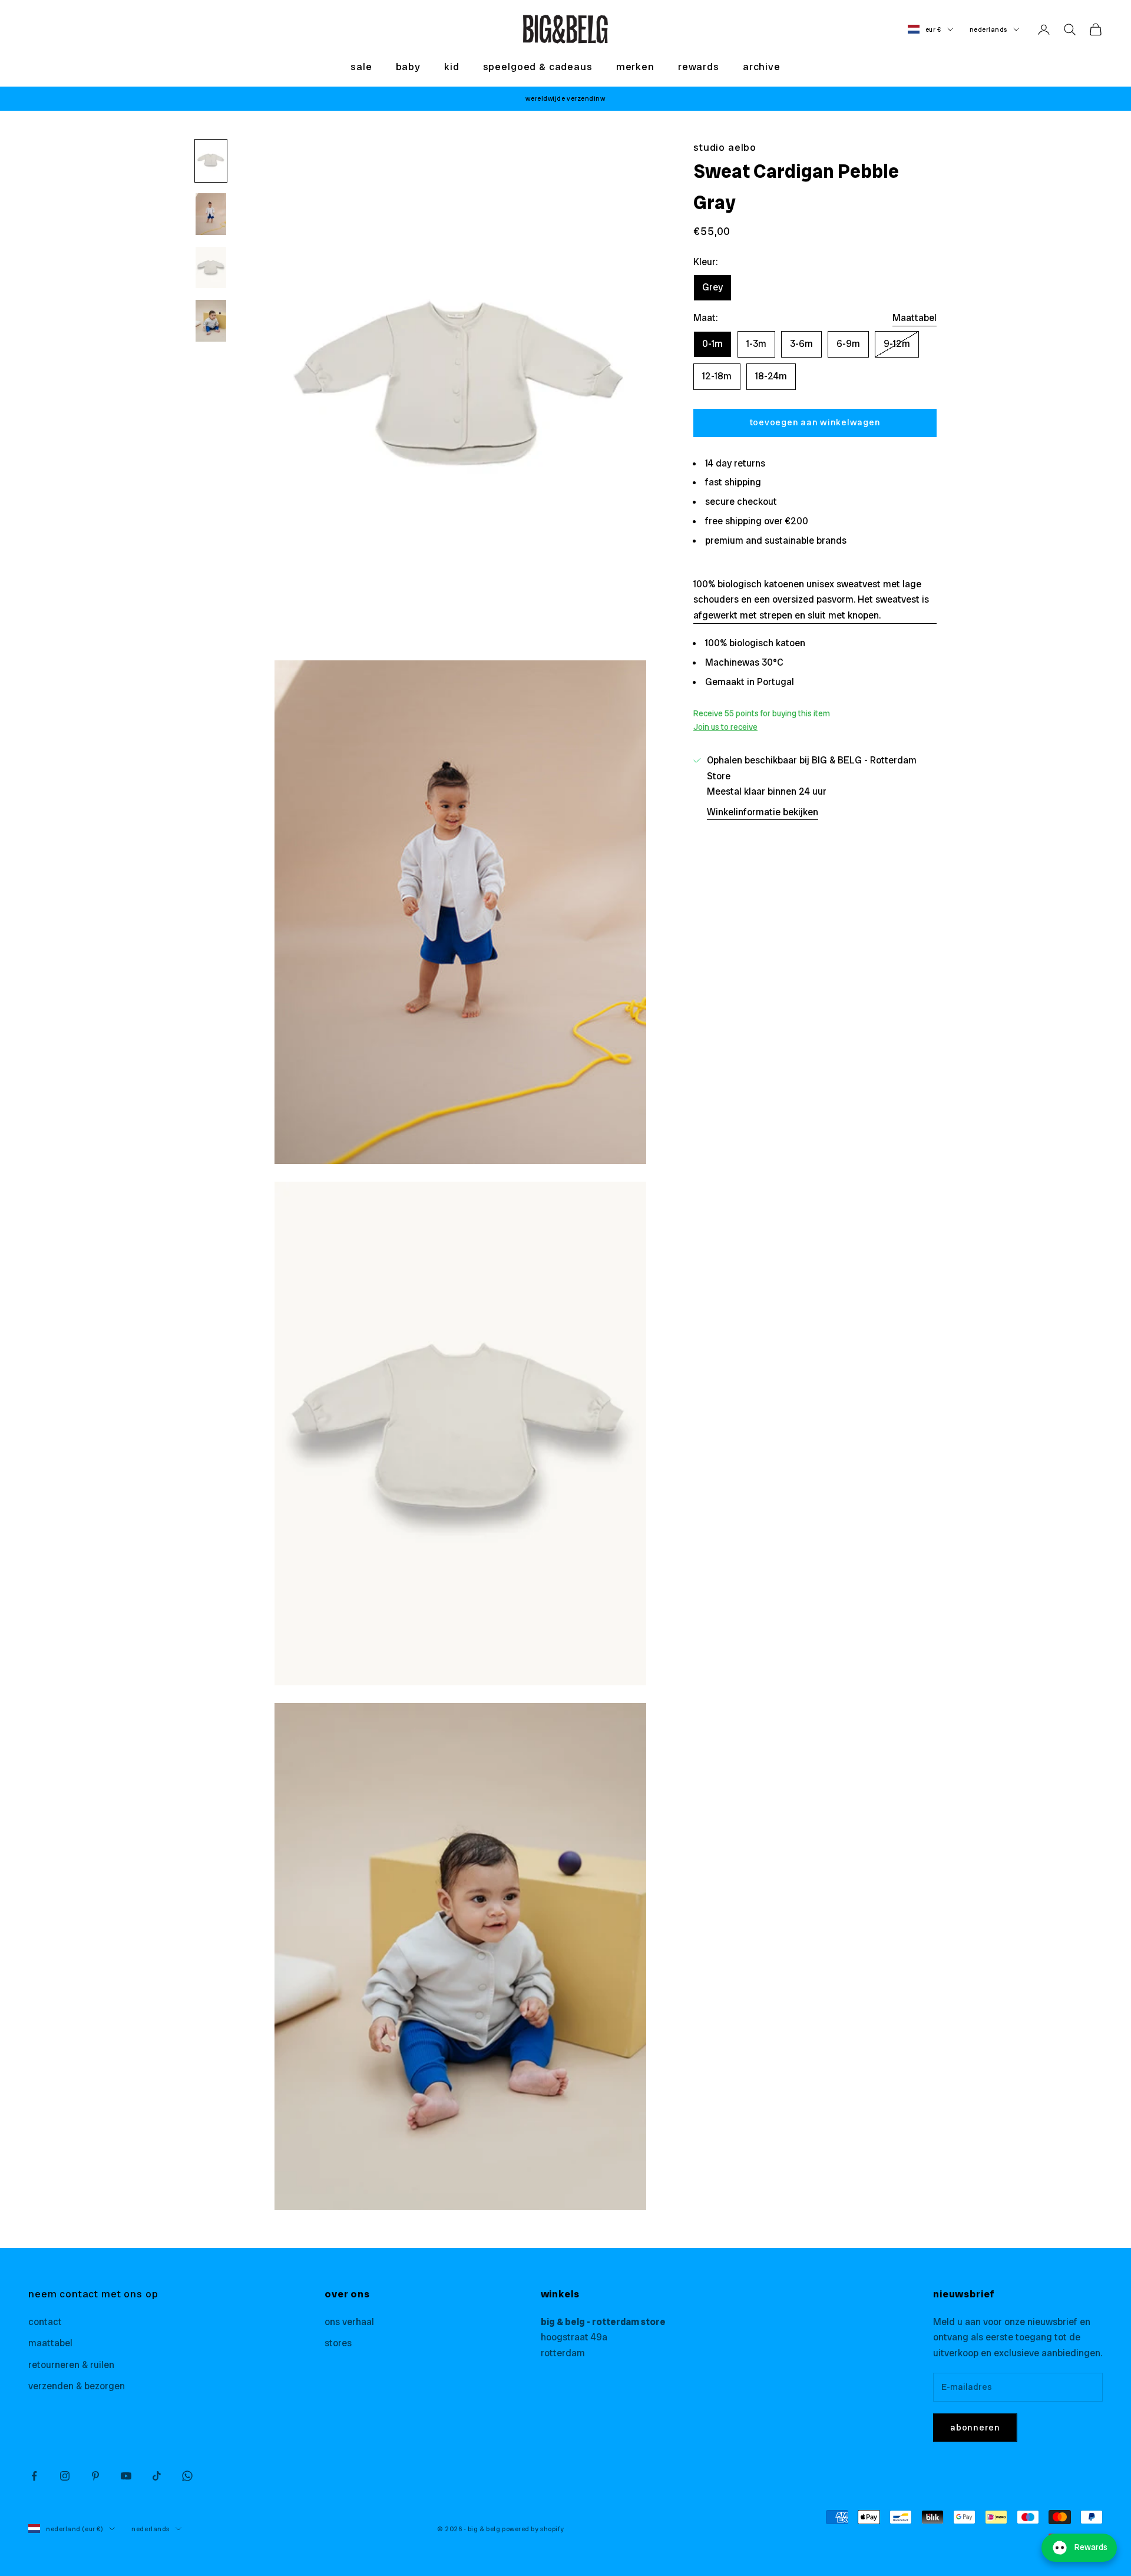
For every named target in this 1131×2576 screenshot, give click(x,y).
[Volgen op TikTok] (157, 2476)
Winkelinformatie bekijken (763, 811)
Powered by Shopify (533, 2529)
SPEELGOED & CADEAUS (538, 67)
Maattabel (915, 317)
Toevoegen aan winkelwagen (815, 422)
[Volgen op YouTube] (126, 2476)
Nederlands (989, 29)
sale (361, 67)
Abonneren (975, 2428)
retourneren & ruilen (71, 2365)
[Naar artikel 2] (211, 214)
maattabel (50, 2343)
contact (45, 2322)
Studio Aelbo (725, 147)
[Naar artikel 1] (211, 161)
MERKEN (635, 67)
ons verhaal (349, 2322)
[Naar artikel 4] (211, 321)
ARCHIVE (762, 67)
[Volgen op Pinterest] (95, 2476)
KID (452, 67)
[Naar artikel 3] (211, 268)
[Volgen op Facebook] (34, 2476)
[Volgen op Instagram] (65, 2476)
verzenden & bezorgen (77, 2386)
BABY (408, 67)
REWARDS (699, 67)
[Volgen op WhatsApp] (187, 2476)
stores (338, 2343)
